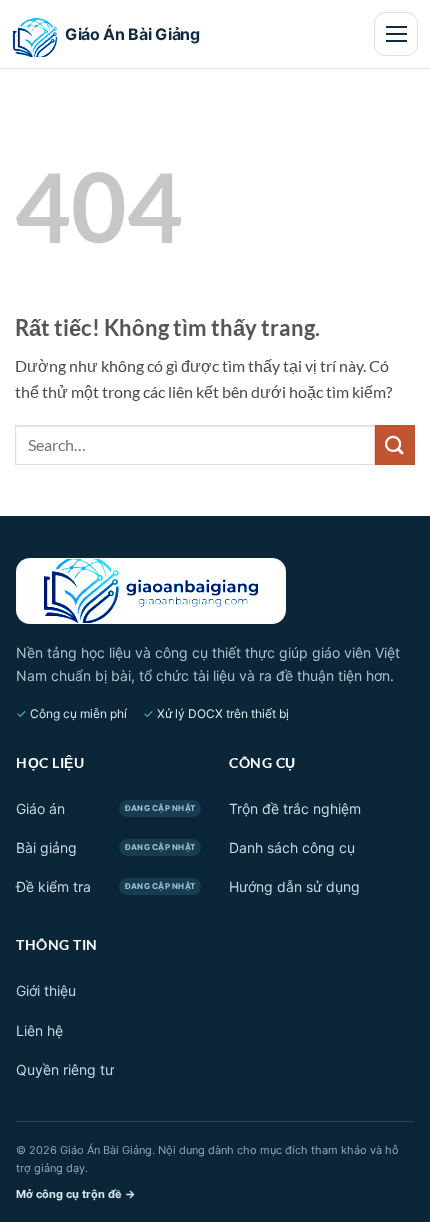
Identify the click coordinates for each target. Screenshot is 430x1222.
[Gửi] (395, 444)
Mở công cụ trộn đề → (76, 1194)
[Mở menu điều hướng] (396, 34)
